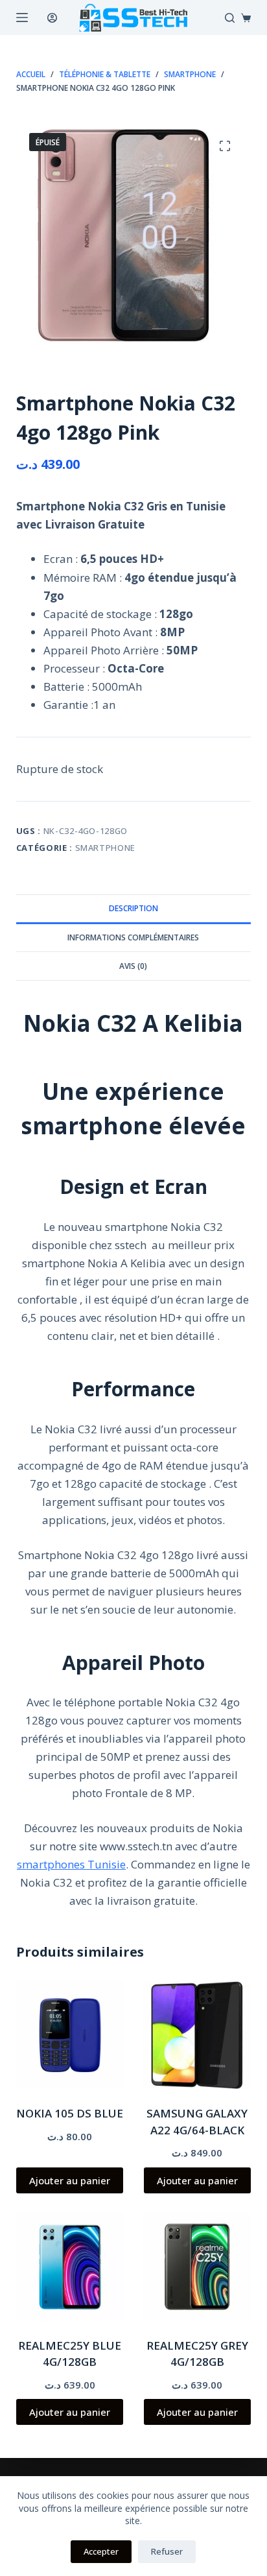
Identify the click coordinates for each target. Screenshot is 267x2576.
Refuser (167, 2551)
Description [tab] (133, 908)
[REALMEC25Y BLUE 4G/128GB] (70, 2267)
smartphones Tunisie (71, 1864)
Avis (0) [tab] (133, 966)
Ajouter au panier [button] (70, 2180)
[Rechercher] (230, 18)
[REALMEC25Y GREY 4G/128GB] (197, 2267)
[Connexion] (52, 18)
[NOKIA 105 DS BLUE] (70, 2035)
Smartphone (106, 848)
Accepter (101, 2551)
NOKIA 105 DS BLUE (70, 2113)
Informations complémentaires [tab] (133, 937)
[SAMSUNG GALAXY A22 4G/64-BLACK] (197, 2035)
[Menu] (22, 18)
